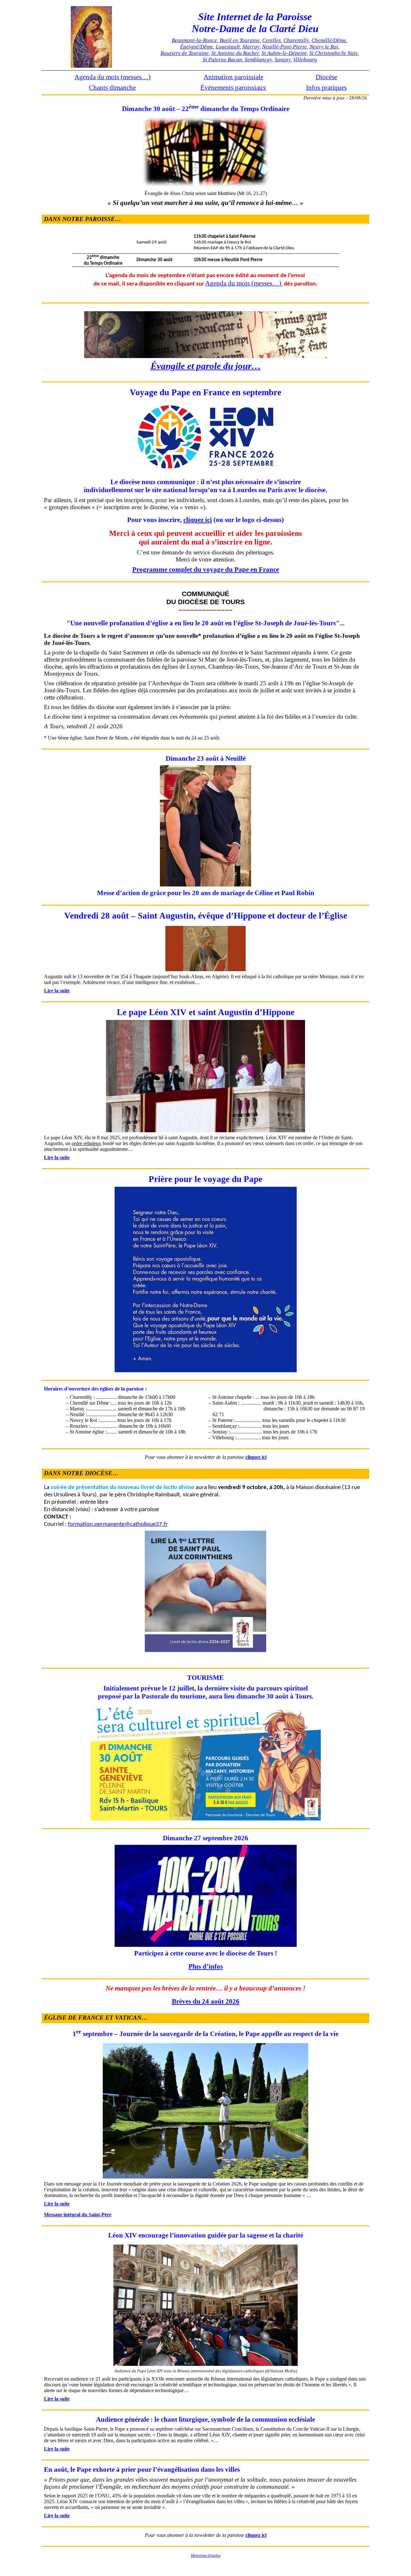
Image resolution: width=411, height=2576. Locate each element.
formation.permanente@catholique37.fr (118, 1524)
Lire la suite (57, 991)
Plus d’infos (206, 1966)
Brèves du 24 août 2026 (206, 2001)
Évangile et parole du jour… (206, 366)
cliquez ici (198, 520)
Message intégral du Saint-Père (78, 2215)
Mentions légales (206, 2555)
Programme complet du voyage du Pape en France (206, 569)
